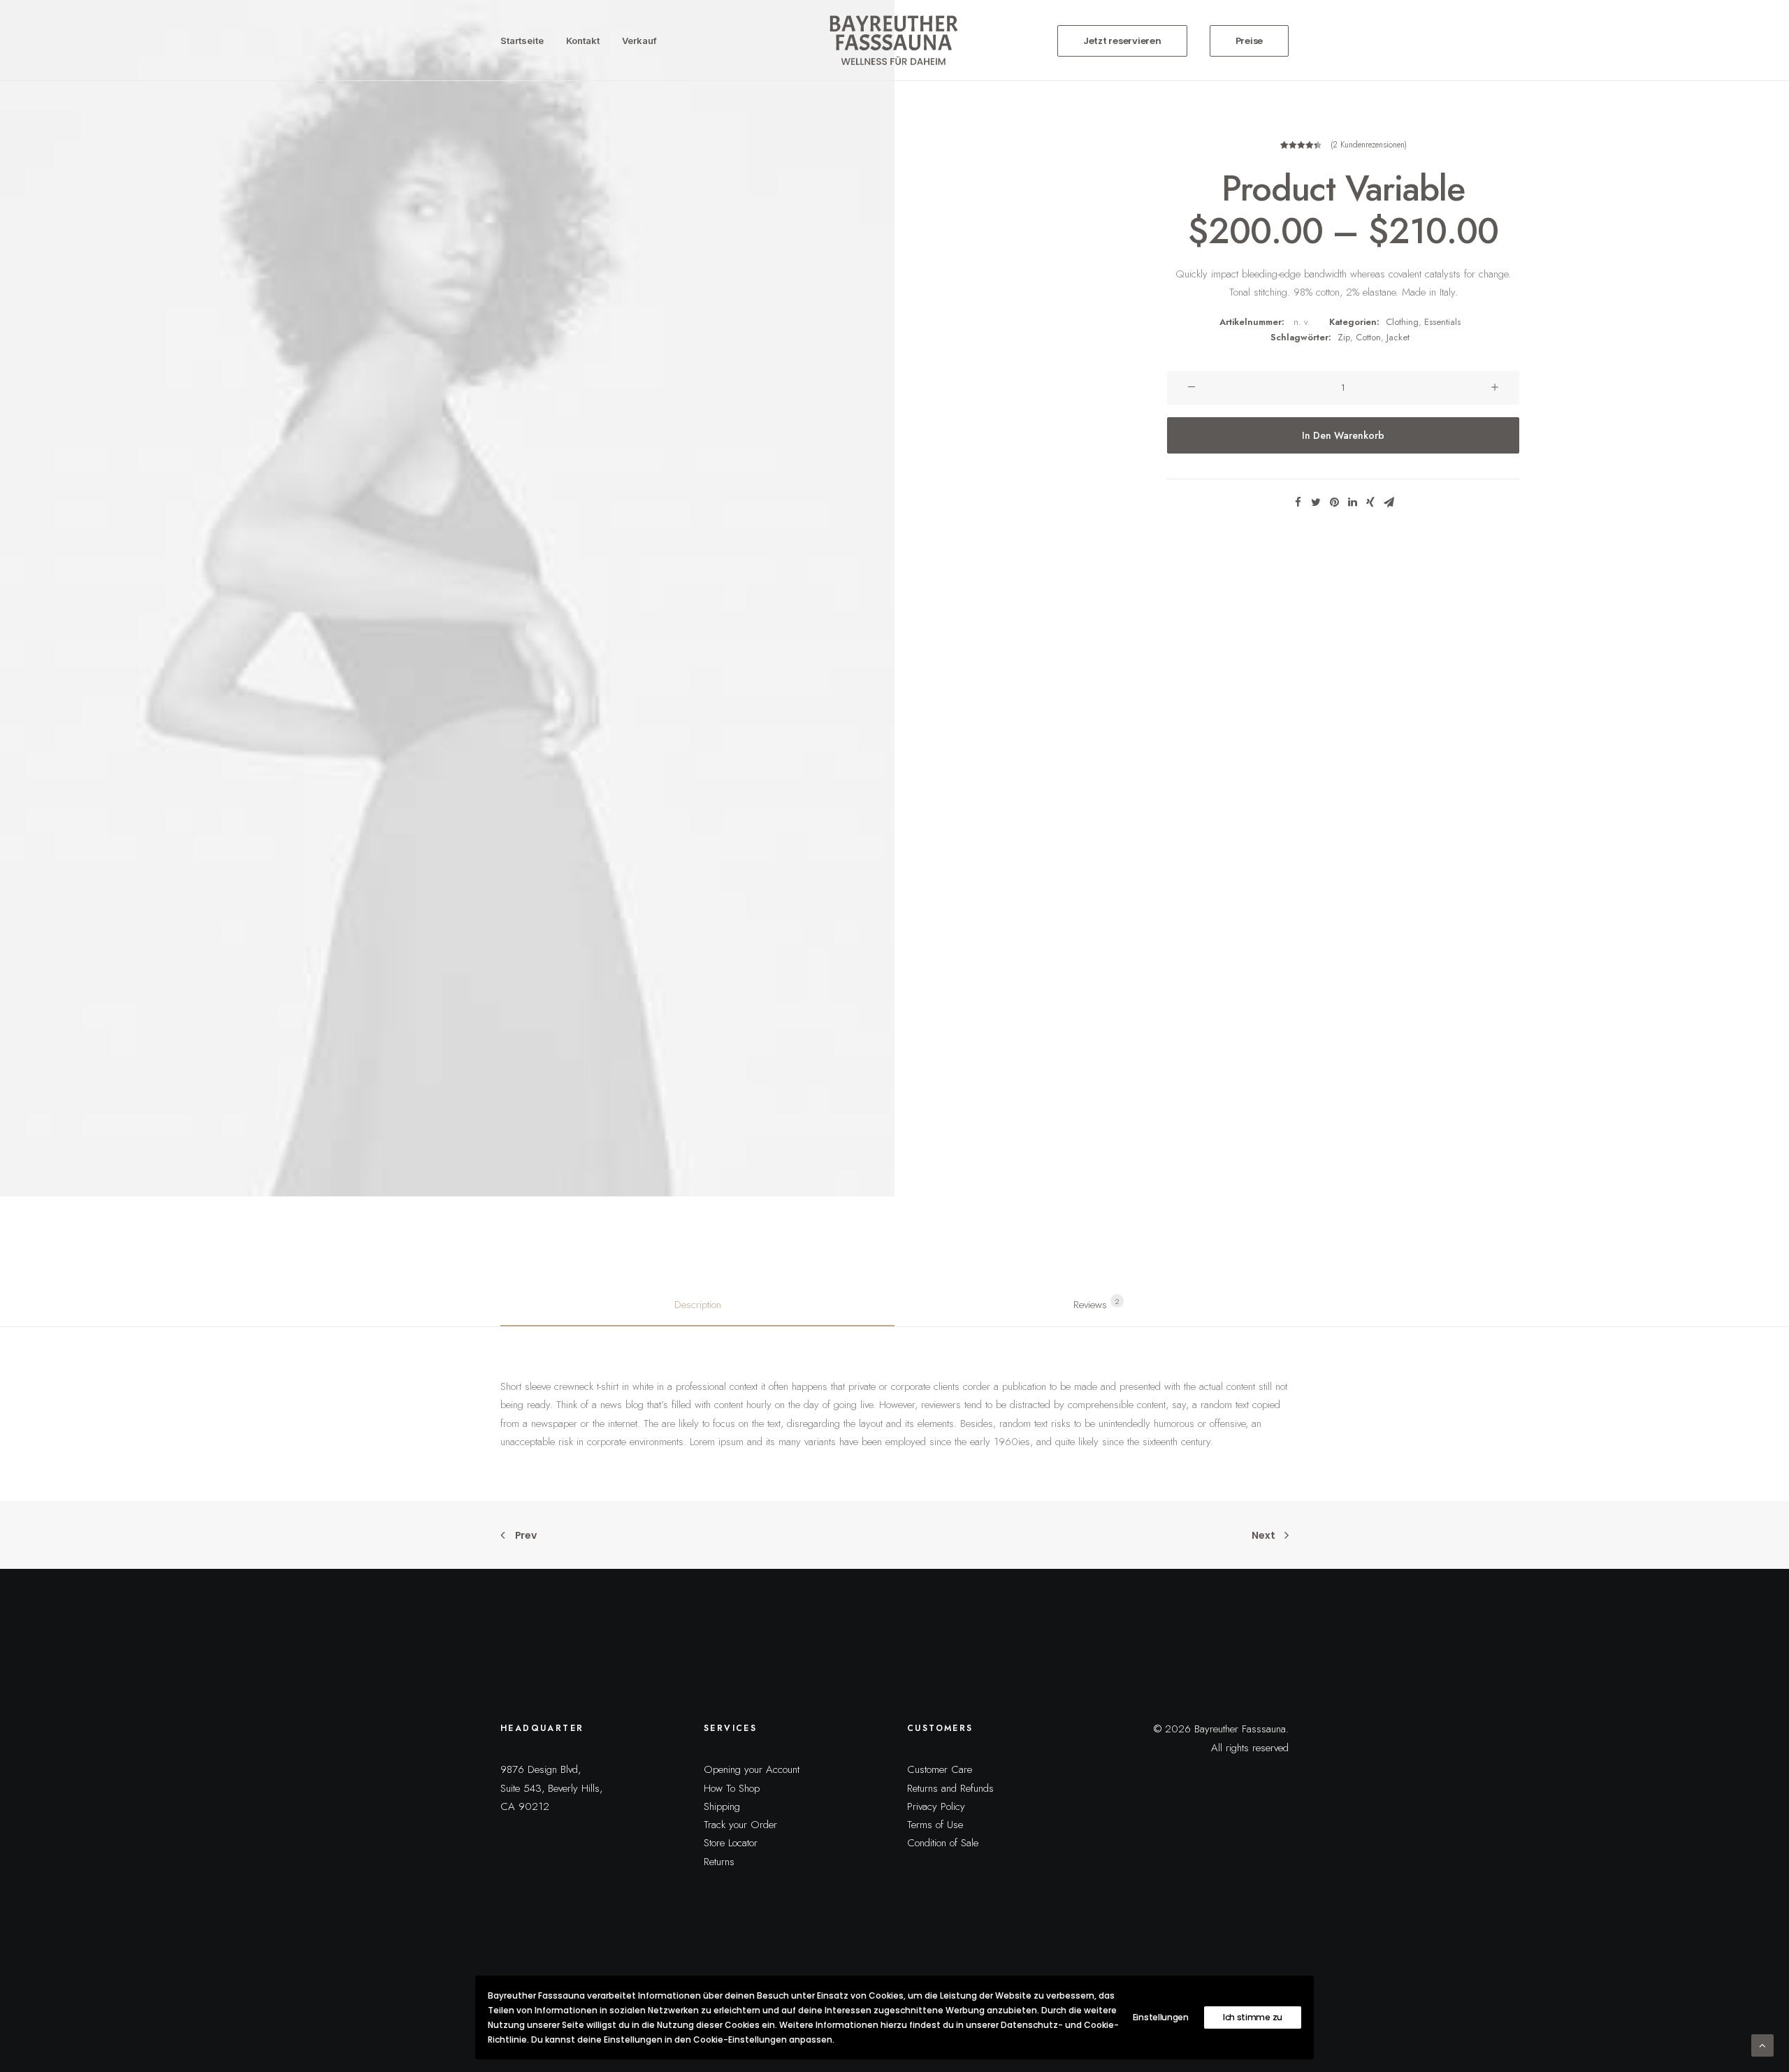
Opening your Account (752, 1769)
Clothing (1402, 322)
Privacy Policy (936, 1806)
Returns (719, 1862)
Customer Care (940, 1769)
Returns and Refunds (950, 1788)
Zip (1344, 337)
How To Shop (732, 1788)
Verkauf (639, 41)
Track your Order (740, 1825)
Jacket (1398, 337)
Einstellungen (1161, 2017)
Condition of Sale (943, 1843)
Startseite (522, 41)
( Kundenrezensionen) (1369, 145)
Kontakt (583, 41)
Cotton (1368, 337)
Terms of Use (935, 1825)
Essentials (1442, 322)
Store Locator (731, 1843)
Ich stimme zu (1253, 2017)
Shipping (722, 1806)
